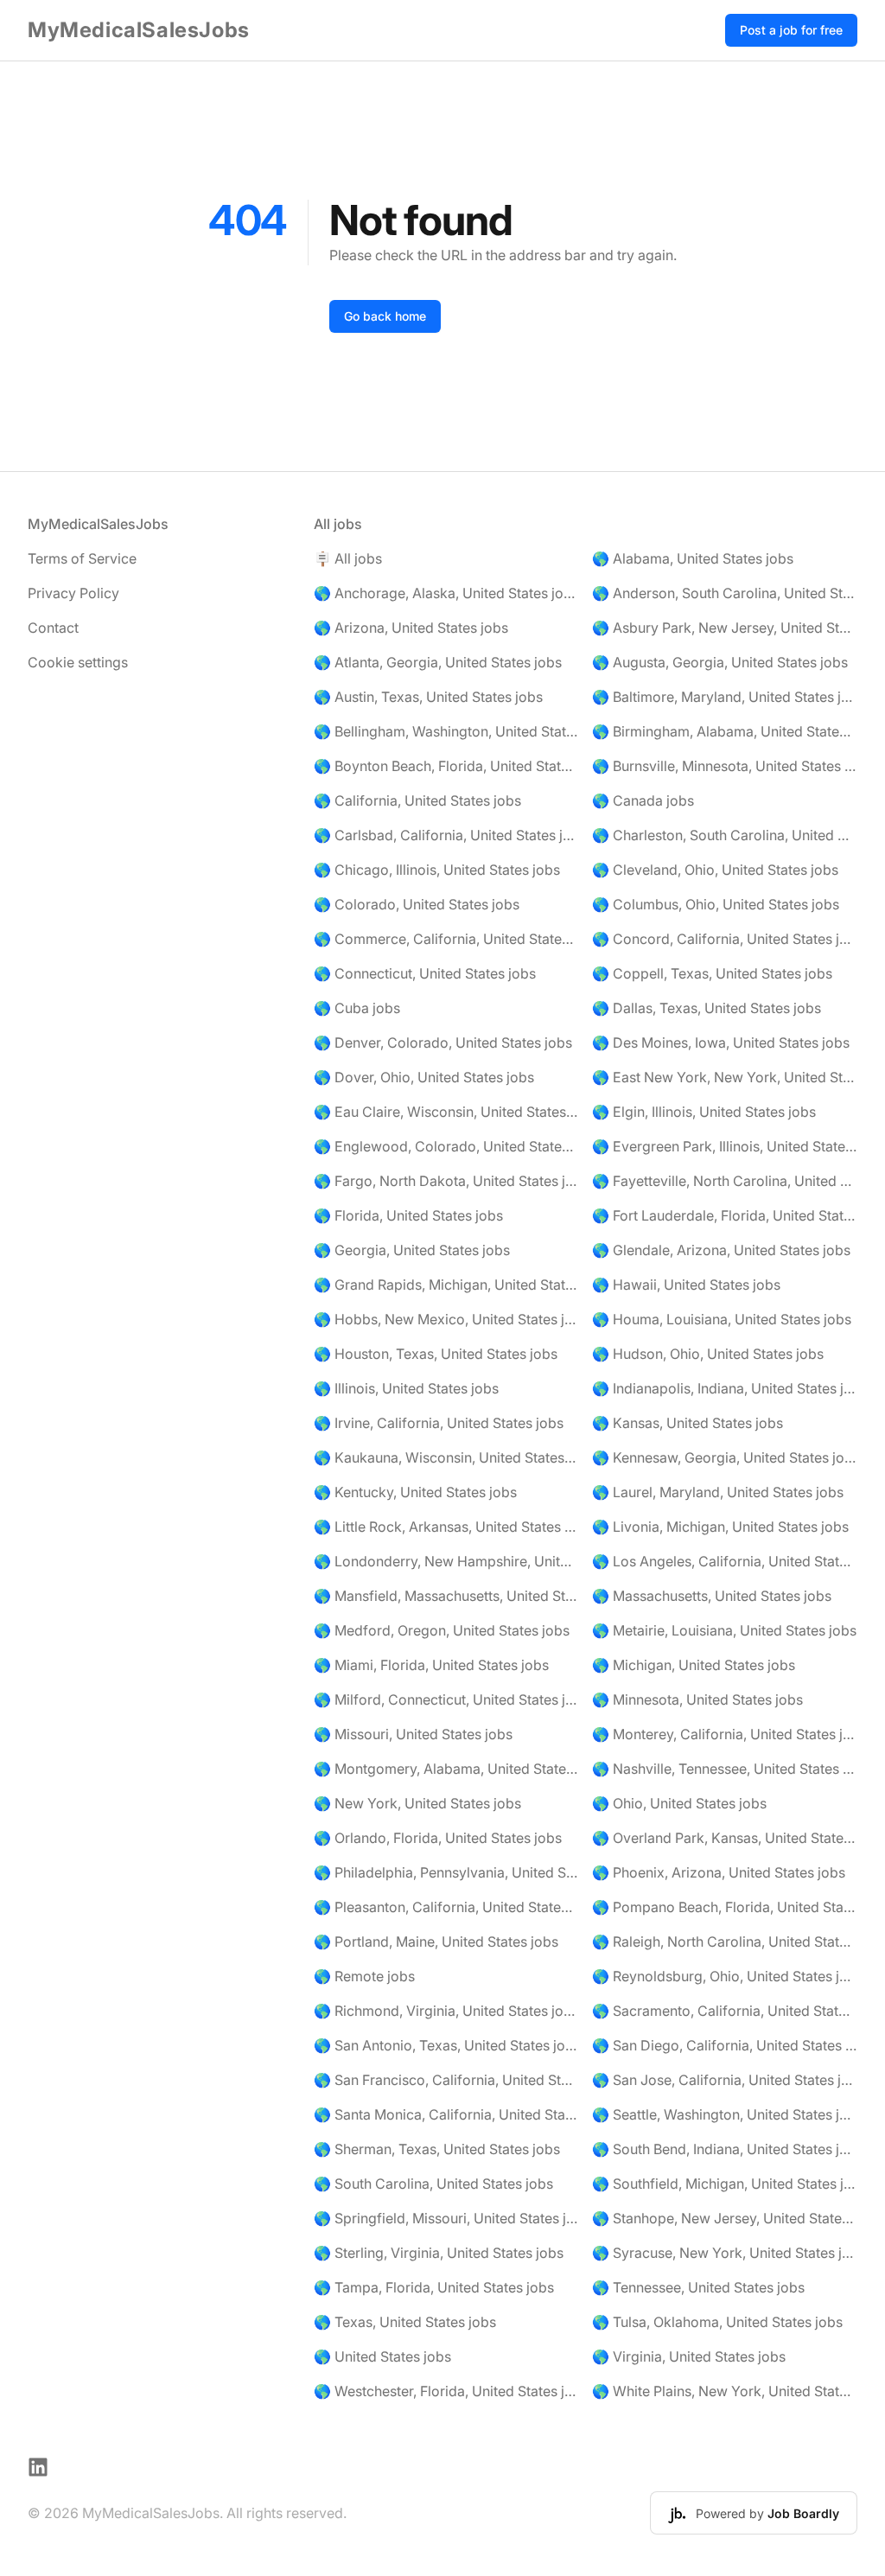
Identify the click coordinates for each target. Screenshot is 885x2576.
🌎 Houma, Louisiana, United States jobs (722, 1319)
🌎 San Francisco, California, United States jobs (446, 2080)
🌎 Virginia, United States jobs (689, 2356)
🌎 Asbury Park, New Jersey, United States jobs (725, 628)
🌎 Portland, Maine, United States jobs (436, 1942)
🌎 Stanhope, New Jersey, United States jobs (725, 2218)
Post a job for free (791, 30)
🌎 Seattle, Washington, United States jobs (725, 2114)
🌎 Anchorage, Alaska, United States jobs (446, 593)
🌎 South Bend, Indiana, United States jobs (725, 2149)
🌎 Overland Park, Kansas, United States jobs (725, 1838)
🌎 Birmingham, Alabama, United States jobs (725, 731)
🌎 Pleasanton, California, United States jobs (446, 1907)
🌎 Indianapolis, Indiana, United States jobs (725, 1388)
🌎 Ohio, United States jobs (679, 1803)
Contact (53, 628)
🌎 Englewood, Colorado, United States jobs (446, 1146)
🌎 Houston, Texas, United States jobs (436, 1354)
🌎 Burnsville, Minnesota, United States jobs (725, 766)
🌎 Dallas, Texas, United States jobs (707, 1008)
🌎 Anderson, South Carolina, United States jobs (725, 593)
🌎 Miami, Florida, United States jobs (431, 1665)
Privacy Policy (73, 593)
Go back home (385, 316)
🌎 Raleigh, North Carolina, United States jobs (725, 1942)
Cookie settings (78, 662)
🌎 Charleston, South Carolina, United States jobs (725, 835)
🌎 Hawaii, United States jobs (686, 1285)
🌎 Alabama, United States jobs (693, 558)
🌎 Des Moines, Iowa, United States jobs (721, 1043)
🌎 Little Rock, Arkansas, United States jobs (446, 1527)
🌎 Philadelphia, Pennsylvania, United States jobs (446, 1872)
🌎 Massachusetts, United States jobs (712, 1596)
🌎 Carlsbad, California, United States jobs (446, 835)
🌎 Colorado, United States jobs (417, 904)
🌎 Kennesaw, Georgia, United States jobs (725, 1457)
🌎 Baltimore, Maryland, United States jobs (725, 697)
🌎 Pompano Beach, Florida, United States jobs (725, 1907)
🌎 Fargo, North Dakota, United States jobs (446, 1181)
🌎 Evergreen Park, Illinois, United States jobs (725, 1146)
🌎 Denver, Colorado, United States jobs (443, 1043)
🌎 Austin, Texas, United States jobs (428, 697)
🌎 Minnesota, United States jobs (697, 1699)
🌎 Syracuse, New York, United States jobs (725, 2253)
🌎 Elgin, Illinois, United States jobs (704, 1112)
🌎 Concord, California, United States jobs (725, 939)
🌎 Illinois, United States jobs (406, 1388)
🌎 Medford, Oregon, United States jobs (442, 1630)
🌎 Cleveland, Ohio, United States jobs (715, 870)
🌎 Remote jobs (364, 1976)
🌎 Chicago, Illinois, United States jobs (437, 870)
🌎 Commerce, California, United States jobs (446, 939)
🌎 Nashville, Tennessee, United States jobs (725, 1769)
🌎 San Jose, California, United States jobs (725, 2080)
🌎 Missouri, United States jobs (413, 1734)
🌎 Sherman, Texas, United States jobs (437, 2149)
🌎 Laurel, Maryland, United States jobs (718, 1492)
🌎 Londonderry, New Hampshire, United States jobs (446, 1561)
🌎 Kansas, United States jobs (688, 1423)
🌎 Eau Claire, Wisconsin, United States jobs (446, 1112)
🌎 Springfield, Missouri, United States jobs (446, 2218)
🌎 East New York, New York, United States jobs (725, 1077)
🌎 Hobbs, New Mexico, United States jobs (446, 1319)
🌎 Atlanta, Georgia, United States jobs (438, 662)
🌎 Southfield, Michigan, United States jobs (725, 2184)
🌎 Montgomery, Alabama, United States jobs (446, 1769)
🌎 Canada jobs (643, 800)
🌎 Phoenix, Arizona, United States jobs (719, 1872)
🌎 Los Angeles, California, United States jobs (725, 1561)
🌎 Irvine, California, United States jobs (439, 1423)
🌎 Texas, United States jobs (405, 2322)
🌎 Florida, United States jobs (408, 1215)
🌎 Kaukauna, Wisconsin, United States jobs (446, 1457)
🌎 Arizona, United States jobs (411, 628)
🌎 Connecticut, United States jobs (425, 973)
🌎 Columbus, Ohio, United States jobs (716, 904)
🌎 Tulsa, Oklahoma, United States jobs (717, 2322)
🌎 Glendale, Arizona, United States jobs (721, 1250)
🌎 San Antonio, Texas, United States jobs (446, 2045)
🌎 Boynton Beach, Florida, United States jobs (446, 766)
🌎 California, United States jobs (417, 800)
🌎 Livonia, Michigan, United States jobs (720, 1527)
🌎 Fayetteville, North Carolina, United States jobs (725, 1181)
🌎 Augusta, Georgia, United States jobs (720, 662)
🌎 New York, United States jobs (417, 1803)
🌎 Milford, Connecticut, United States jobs (446, 1699)
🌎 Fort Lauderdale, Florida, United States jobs (725, 1215)
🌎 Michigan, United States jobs (694, 1665)
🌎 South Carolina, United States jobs (433, 2184)
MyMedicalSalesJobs (139, 30)
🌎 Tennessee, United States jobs (698, 2287)
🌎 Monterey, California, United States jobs (725, 1734)
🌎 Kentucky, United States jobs (415, 1492)
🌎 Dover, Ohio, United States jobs (424, 1077)
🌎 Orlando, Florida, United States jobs (438, 1838)
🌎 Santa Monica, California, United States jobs (446, 2114)
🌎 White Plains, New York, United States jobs (725, 2391)
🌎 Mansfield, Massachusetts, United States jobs (446, 1596)
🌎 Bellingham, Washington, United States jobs (446, 731)
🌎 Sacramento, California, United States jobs (725, 2011)
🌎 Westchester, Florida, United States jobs (446, 2391)
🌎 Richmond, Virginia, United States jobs (446, 2011)
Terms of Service (82, 558)
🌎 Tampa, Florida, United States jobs (434, 2287)
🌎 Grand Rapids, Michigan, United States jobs (446, 1285)
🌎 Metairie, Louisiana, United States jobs (724, 1630)
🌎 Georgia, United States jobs (412, 1250)
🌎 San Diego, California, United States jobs (725, 2045)
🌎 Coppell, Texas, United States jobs (712, 973)
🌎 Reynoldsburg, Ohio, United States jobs (725, 1976)
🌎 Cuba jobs (357, 1008)
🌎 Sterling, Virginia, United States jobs (439, 2253)
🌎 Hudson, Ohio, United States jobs (708, 1354)
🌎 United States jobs (382, 2356)
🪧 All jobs (348, 558)
